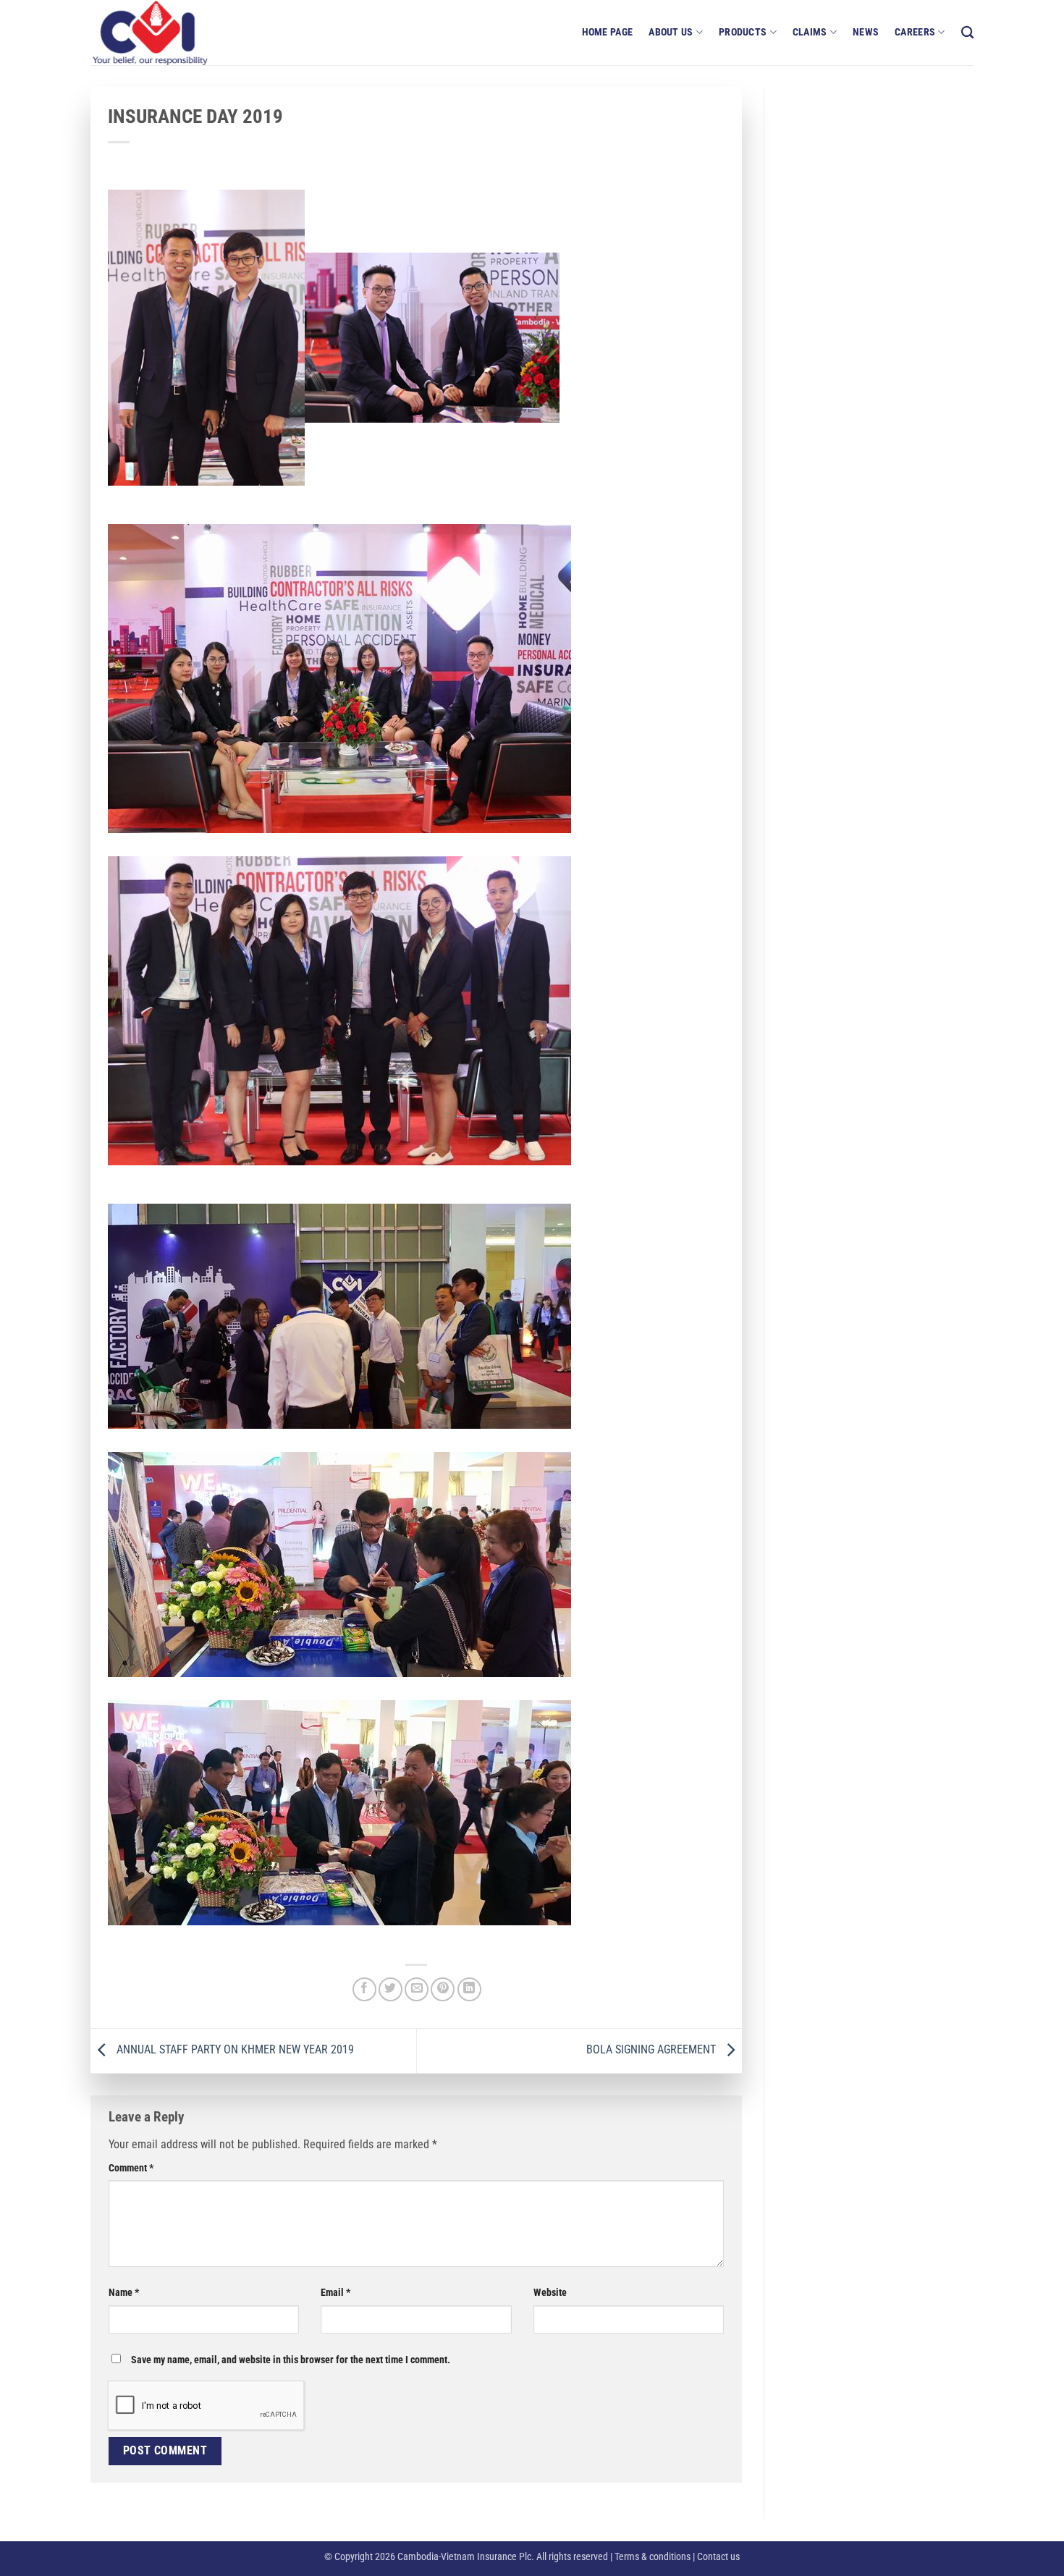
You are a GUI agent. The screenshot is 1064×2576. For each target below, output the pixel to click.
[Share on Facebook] (364, 1989)
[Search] (967, 33)
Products (743, 32)
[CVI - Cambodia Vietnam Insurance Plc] (163, 33)
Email (335, 2293)
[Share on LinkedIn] (469, 1989)
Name (124, 2293)
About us (671, 32)
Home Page (608, 32)
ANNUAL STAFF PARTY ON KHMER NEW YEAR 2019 (234, 2050)
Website (550, 2293)
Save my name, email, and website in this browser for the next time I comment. (291, 2360)
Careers (915, 32)
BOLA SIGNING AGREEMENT (653, 2050)
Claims (810, 32)
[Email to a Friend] (417, 1989)
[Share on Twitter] (390, 1989)
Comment (131, 2168)
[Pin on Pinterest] (443, 1989)
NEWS (866, 32)
